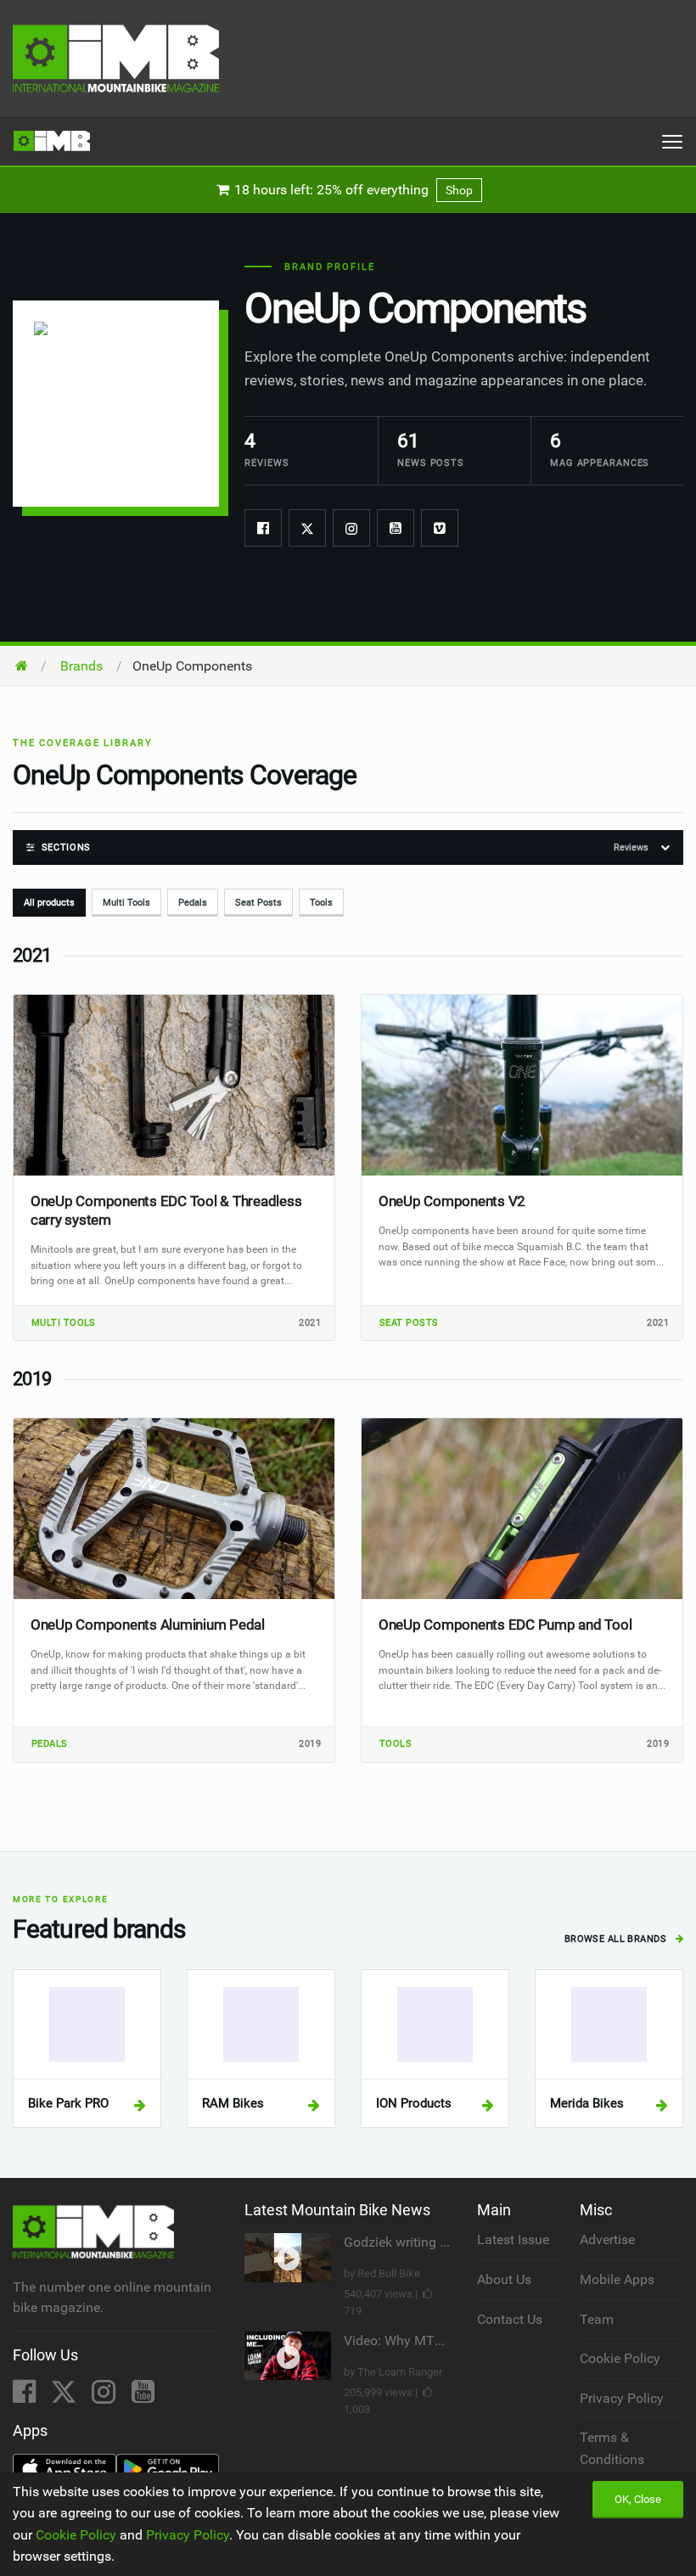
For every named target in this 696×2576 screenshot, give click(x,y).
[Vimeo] (440, 528)
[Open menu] (672, 142)
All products (49, 903)
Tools (321, 903)
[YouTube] (143, 2396)
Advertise (607, 2239)
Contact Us (510, 2319)
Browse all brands (617, 1939)
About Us (504, 2279)
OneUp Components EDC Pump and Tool (505, 1625)
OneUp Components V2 (452, 1201)
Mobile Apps (617, 2279)
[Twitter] (307, 528)
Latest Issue (513, 2239)
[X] (65, 2396)
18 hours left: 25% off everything (352, 190)
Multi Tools (126, 903)
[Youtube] (396, 528)
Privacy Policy (622, 2398)
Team (597, 2319)
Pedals (193, 903)
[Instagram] (351, 528)
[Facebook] (263, 528)
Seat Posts (258, 903)
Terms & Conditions (612, 2448)
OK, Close (638, 2499)
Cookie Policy (620, 2358)
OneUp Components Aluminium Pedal (148, 1625)
